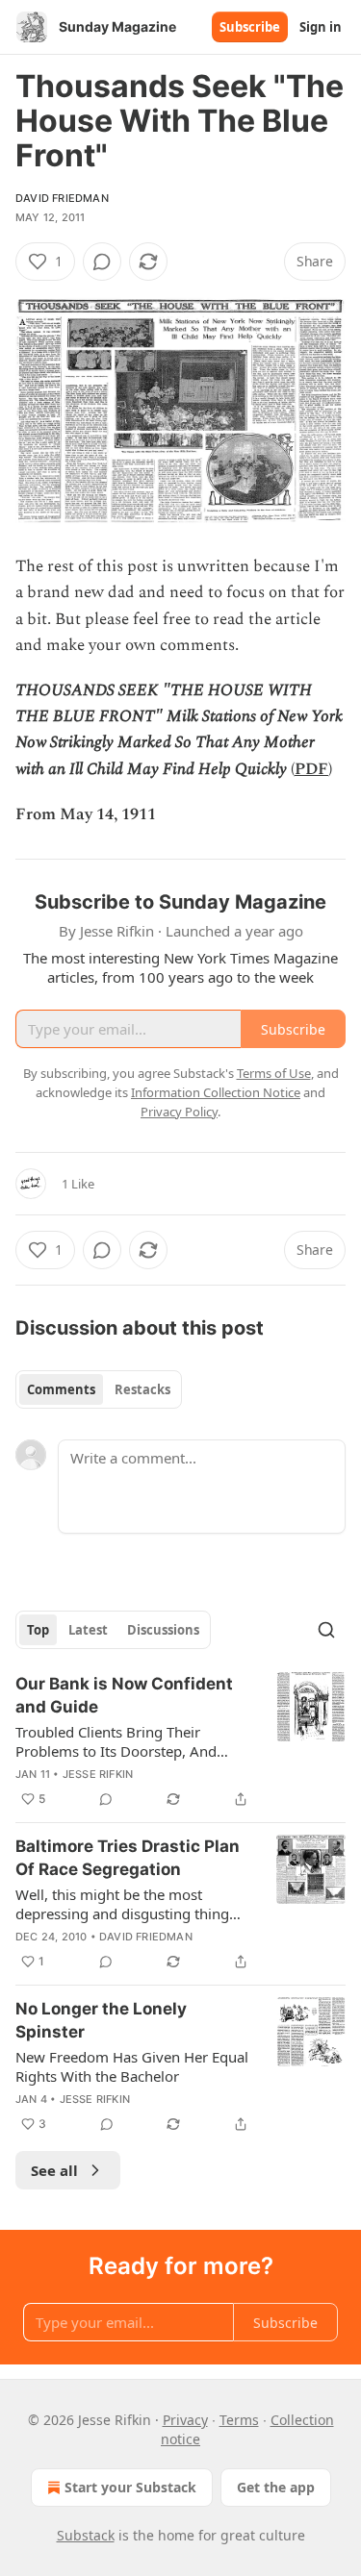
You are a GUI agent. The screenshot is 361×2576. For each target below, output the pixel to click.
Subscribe (250, 27)
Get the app (276, 2487)
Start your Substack (130, 2487)
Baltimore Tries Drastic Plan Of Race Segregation (128, 1858)
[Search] (326, 1630)
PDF (311, 769)
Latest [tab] (88, 1630)
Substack (86, 2535)
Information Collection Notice (216, 1092)
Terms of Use (274, 1073)
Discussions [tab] (163, 1630)
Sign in (321, 27)
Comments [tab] (61, 1389)
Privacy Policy (179, 1112)
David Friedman (62, 198)
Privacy (185, 2420)
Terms (239, 2420)
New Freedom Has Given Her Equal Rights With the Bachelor (132, 2066)
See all (54, 2170)
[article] (180, 1741)
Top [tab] (38, 1630)
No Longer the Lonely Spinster (101, 2020)
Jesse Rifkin (98, 1774)
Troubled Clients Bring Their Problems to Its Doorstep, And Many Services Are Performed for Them (126, 1741)
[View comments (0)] (102, 262)
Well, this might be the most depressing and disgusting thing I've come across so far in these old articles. (131, 1904)
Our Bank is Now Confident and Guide (124, 1695)
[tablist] (99, 1389)
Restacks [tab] (142, 1389)
